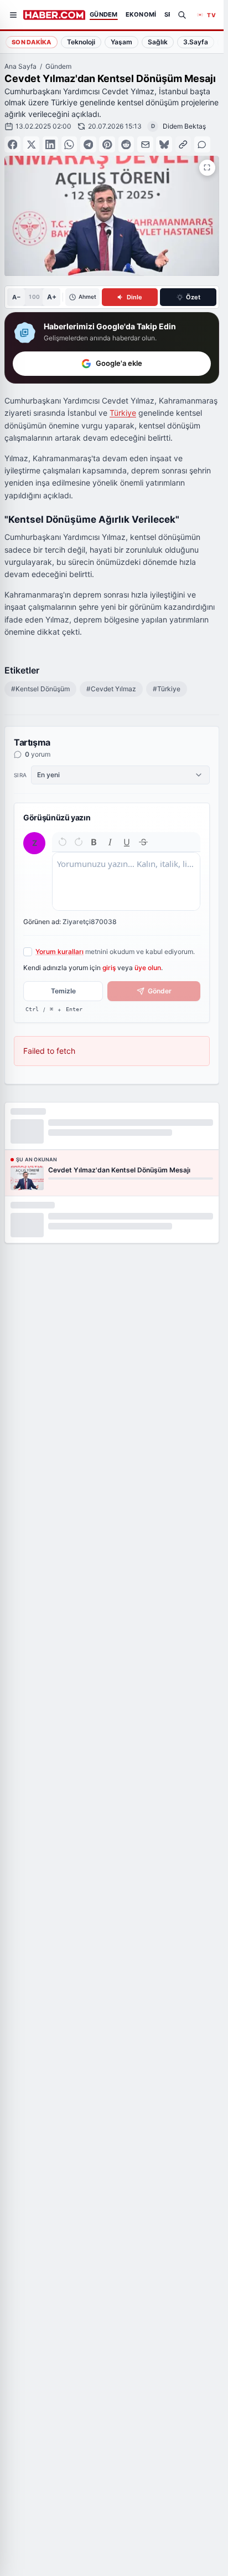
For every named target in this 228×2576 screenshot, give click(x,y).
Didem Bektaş (184, 126)
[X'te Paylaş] (31, 144)
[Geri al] (63, 842)
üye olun (148, 968)
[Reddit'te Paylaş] (126, 144)
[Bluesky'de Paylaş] (164, 144)
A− (16, 297)
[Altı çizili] (127, 842)
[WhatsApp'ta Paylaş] (69, 144)
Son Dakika (32, 42)
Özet (193, 297)
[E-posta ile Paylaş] (145, 144)
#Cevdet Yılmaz (111, 689)
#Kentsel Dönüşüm (40, 689)
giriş (109, 968)
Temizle (63, 991)
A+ (52, 297)
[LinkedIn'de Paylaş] (51, 144)
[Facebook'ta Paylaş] (12, 144)
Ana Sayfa (20, 66)
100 (34, 297)
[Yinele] (79, 842)
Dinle (134, 297)
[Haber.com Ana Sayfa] (54, 15)
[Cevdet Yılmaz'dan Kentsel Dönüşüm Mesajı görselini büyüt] (207, 168)
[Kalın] (94, 842)
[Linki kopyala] (183, 144)
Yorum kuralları (59, 952)
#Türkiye (167, 689)
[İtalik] (110, 842)
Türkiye (123, 413)
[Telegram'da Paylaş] (88, 144)
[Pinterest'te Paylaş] (107, 144)
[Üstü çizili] (143, 842)
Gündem (58, 66)
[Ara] (182, 15)
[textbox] (126, 881)
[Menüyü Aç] (13, 15)
